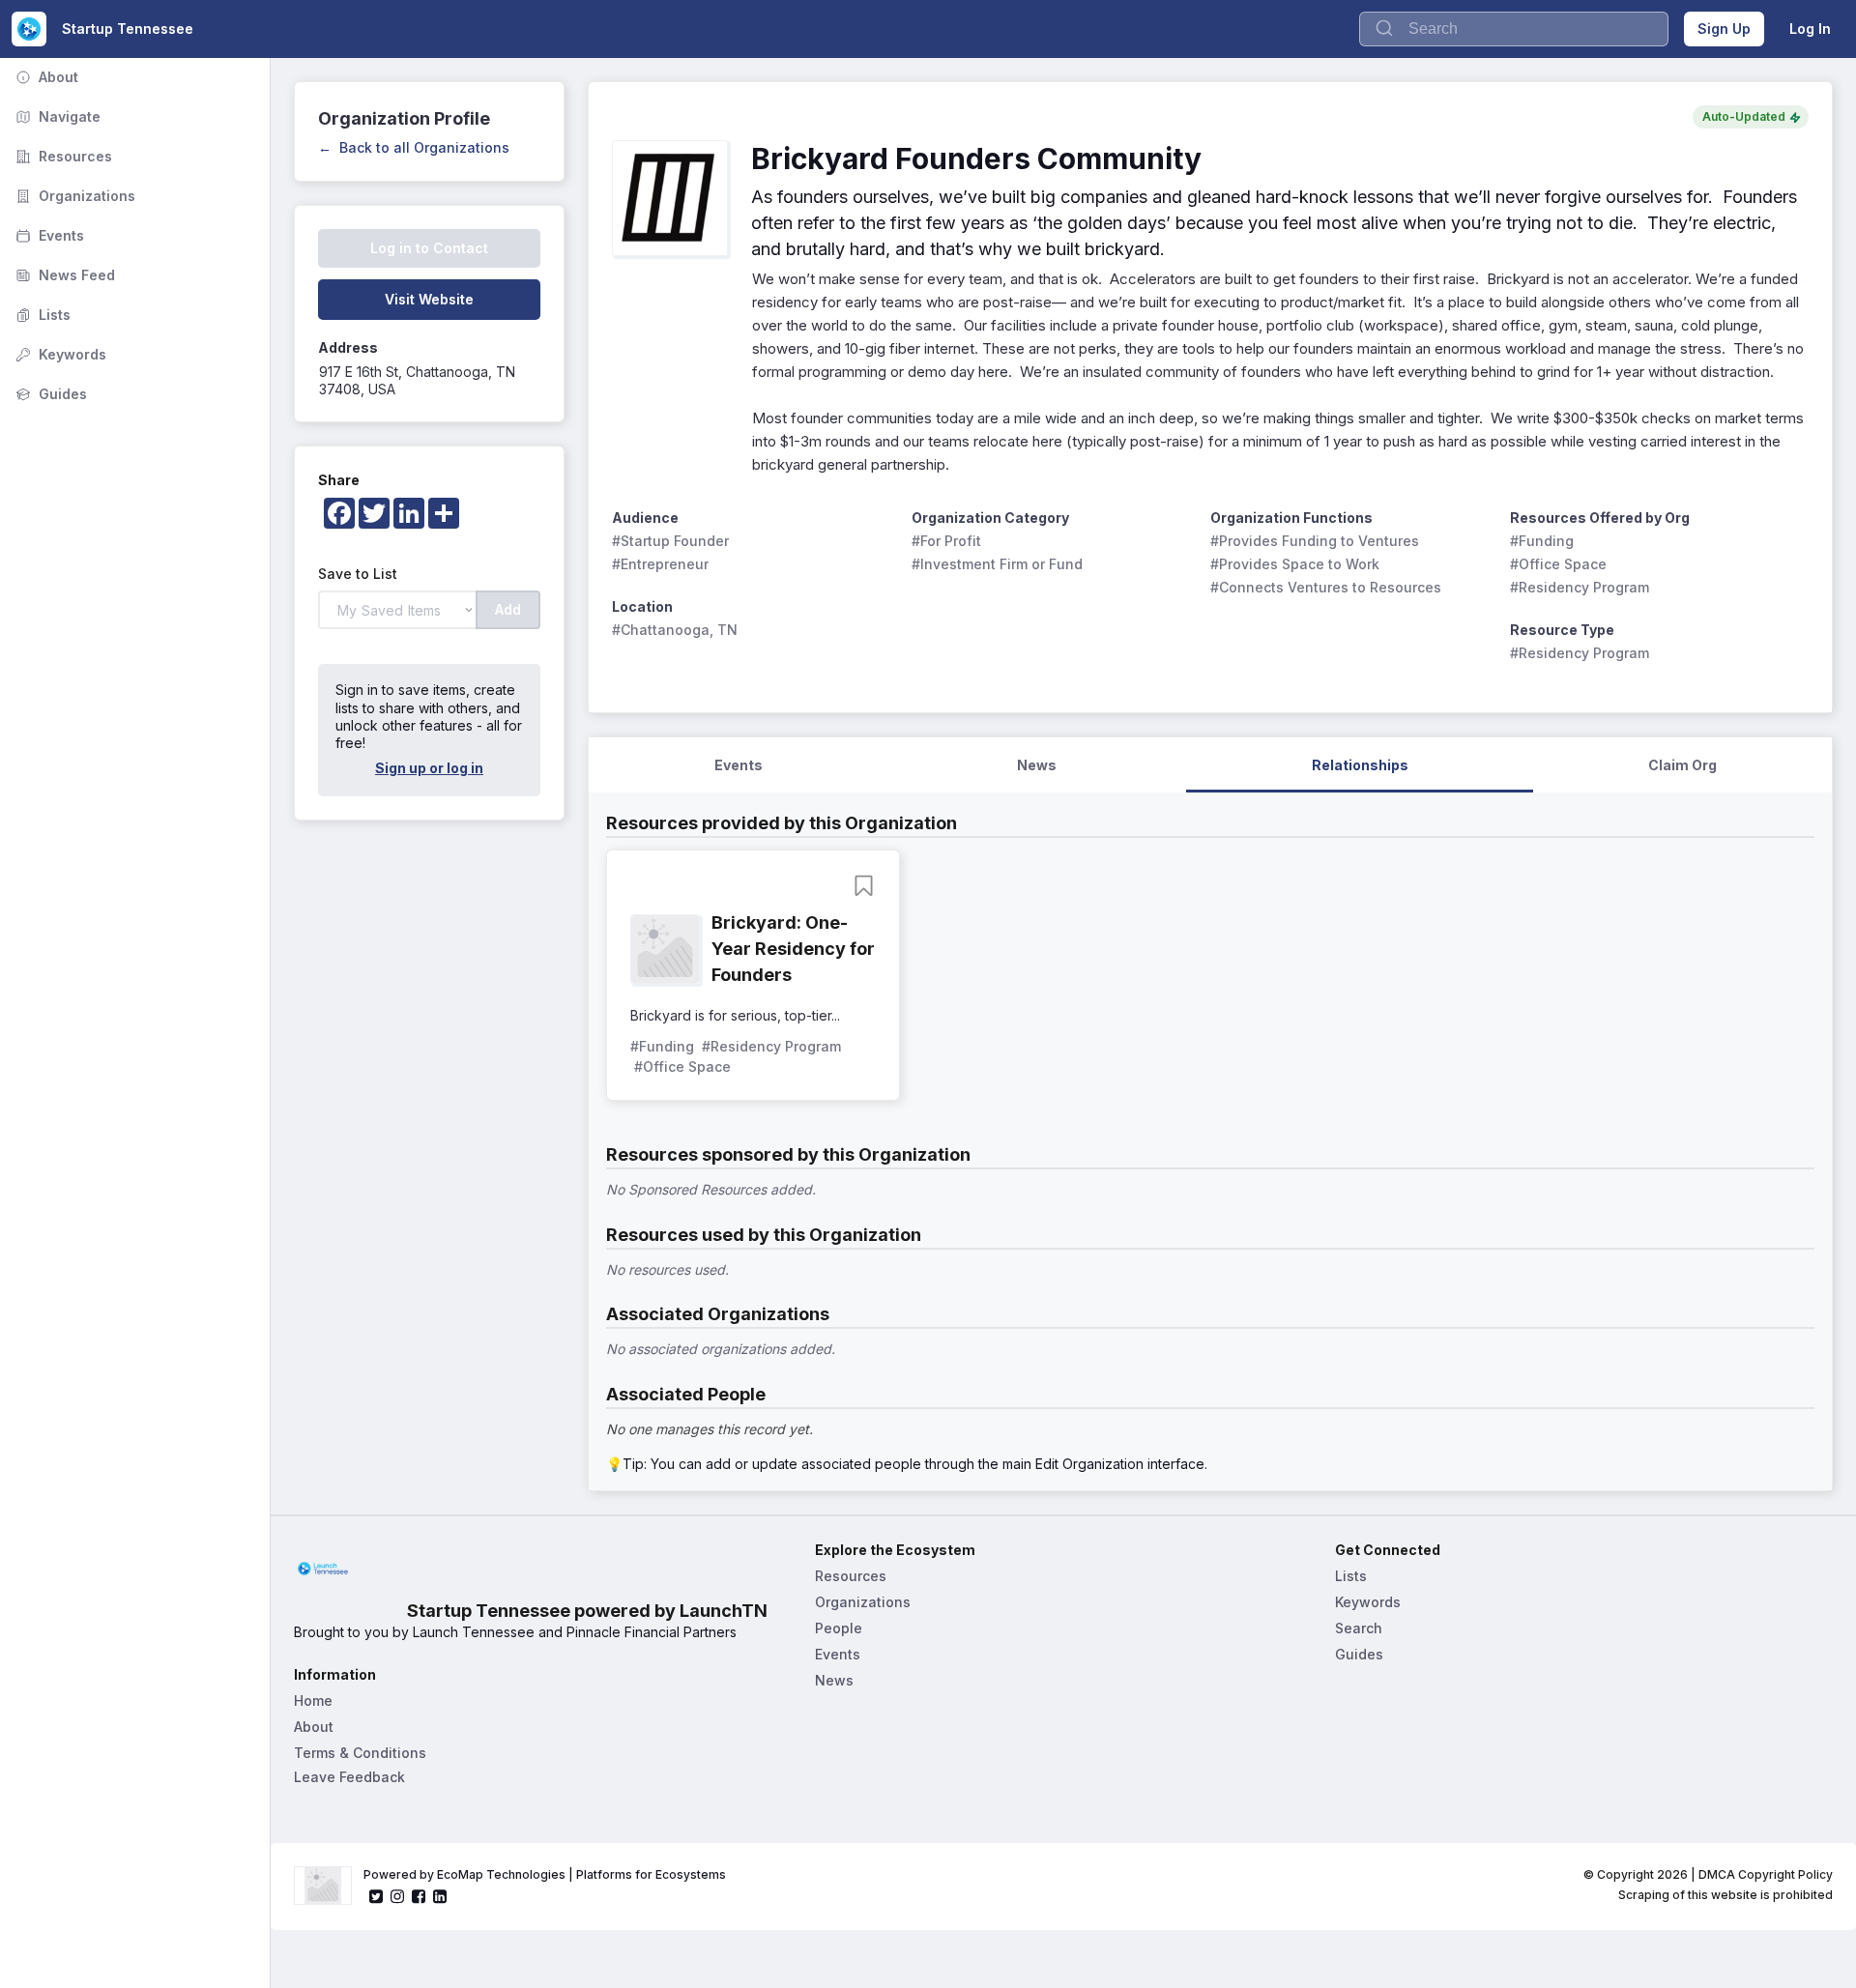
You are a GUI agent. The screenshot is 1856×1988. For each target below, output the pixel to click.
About (45, 77)
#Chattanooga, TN (675, 630)
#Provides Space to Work (1295, 564)
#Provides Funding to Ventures (1315, 541)
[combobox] (1514, 29)
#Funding (1542, 541)
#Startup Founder (670, 541)
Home (313, 1700)
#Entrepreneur (660, 564)
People (839, 1628)
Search (1359, 1628)
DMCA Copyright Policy (1766, 1874)
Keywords (59, 354)
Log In (1810, 29)
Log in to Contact (429, 248)
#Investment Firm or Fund (997, 564)
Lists (41, 315)
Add (508, 609)
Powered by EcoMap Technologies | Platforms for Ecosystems (545, 1874)
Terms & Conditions (360, 1753)
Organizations (73, 196)
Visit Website (429, 299)
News (834, 1680)
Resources (62, 156)
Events (48, 235)
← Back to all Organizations (414, 147)
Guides (49, 394)
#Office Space (1558, 564)
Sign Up (1724, 29)
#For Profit (946, 541)
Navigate (56, 116)
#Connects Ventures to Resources (1326, 587)
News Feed (63, 275)
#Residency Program (1580, 587)
